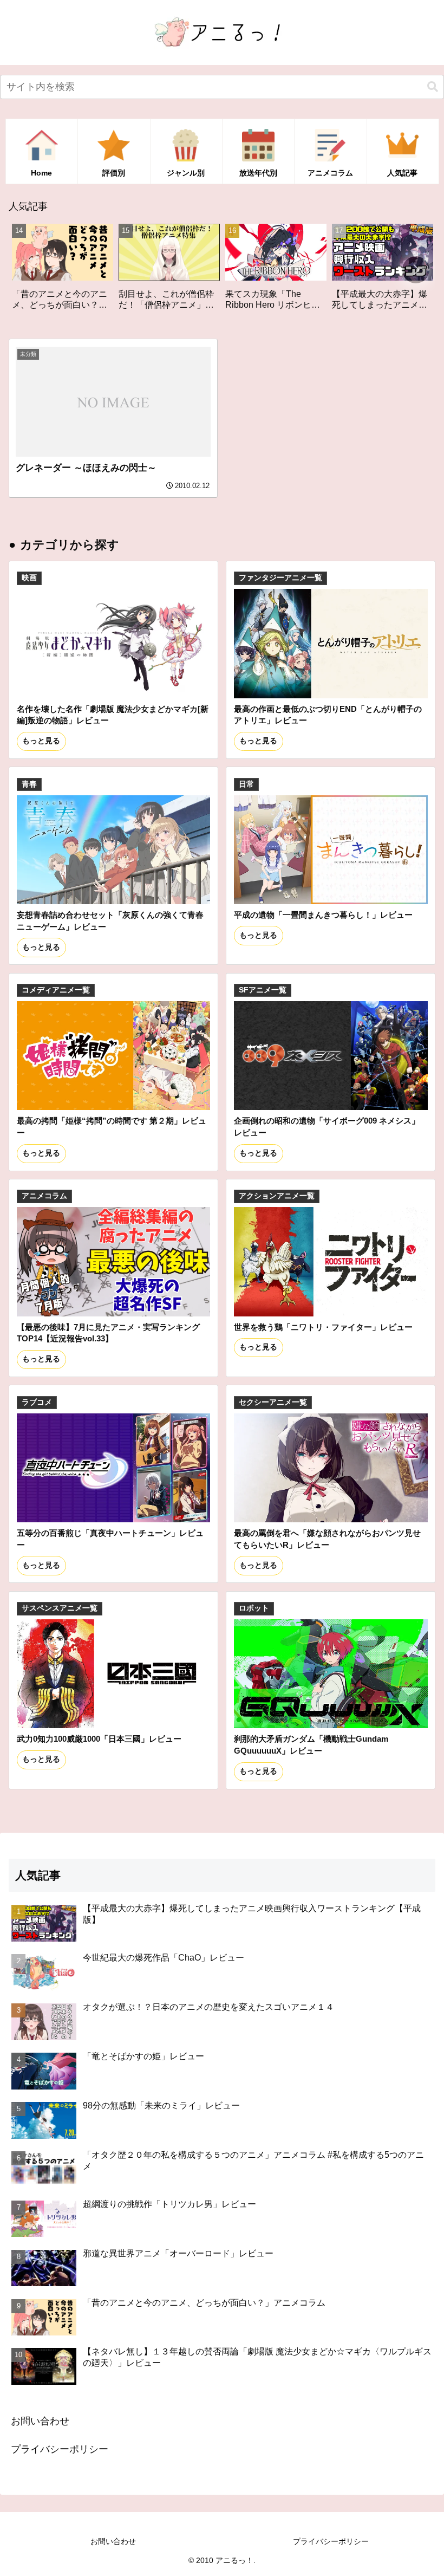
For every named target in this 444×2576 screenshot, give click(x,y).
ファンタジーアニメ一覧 (280, 578)
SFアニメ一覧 (263, 990)
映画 (29, 578)
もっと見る (41, 741)
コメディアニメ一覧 (56, 990)
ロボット (254, 1608)
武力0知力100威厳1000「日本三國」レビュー (99, 1739)
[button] (433, 87)
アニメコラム (44, 1196)
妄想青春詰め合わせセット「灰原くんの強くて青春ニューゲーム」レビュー (110, 921)
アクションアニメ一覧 (277, 1196)
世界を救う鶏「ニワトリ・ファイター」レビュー (323, 1327)
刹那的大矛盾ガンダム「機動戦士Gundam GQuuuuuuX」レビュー (311, 1745)
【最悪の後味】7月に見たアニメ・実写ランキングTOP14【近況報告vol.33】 (108, 1333)
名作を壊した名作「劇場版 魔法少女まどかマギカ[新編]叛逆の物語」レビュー (113, 715)
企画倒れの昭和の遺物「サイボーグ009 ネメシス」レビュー (327, 1127)
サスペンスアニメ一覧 (60, 1608)
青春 (29, 784)
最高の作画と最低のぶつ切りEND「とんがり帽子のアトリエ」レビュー (328, 715)
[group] (69, 271)
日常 (246, 784)
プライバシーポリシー (60, 2449)
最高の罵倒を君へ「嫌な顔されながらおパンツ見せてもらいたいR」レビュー (327, 1539)
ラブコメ (37, 1402)
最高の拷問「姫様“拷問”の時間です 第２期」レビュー (112, 1127)
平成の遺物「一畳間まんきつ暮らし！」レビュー (323, 915)
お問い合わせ (40, 2421)
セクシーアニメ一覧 (273, 1402)
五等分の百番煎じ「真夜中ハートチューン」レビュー (110, 1539)
